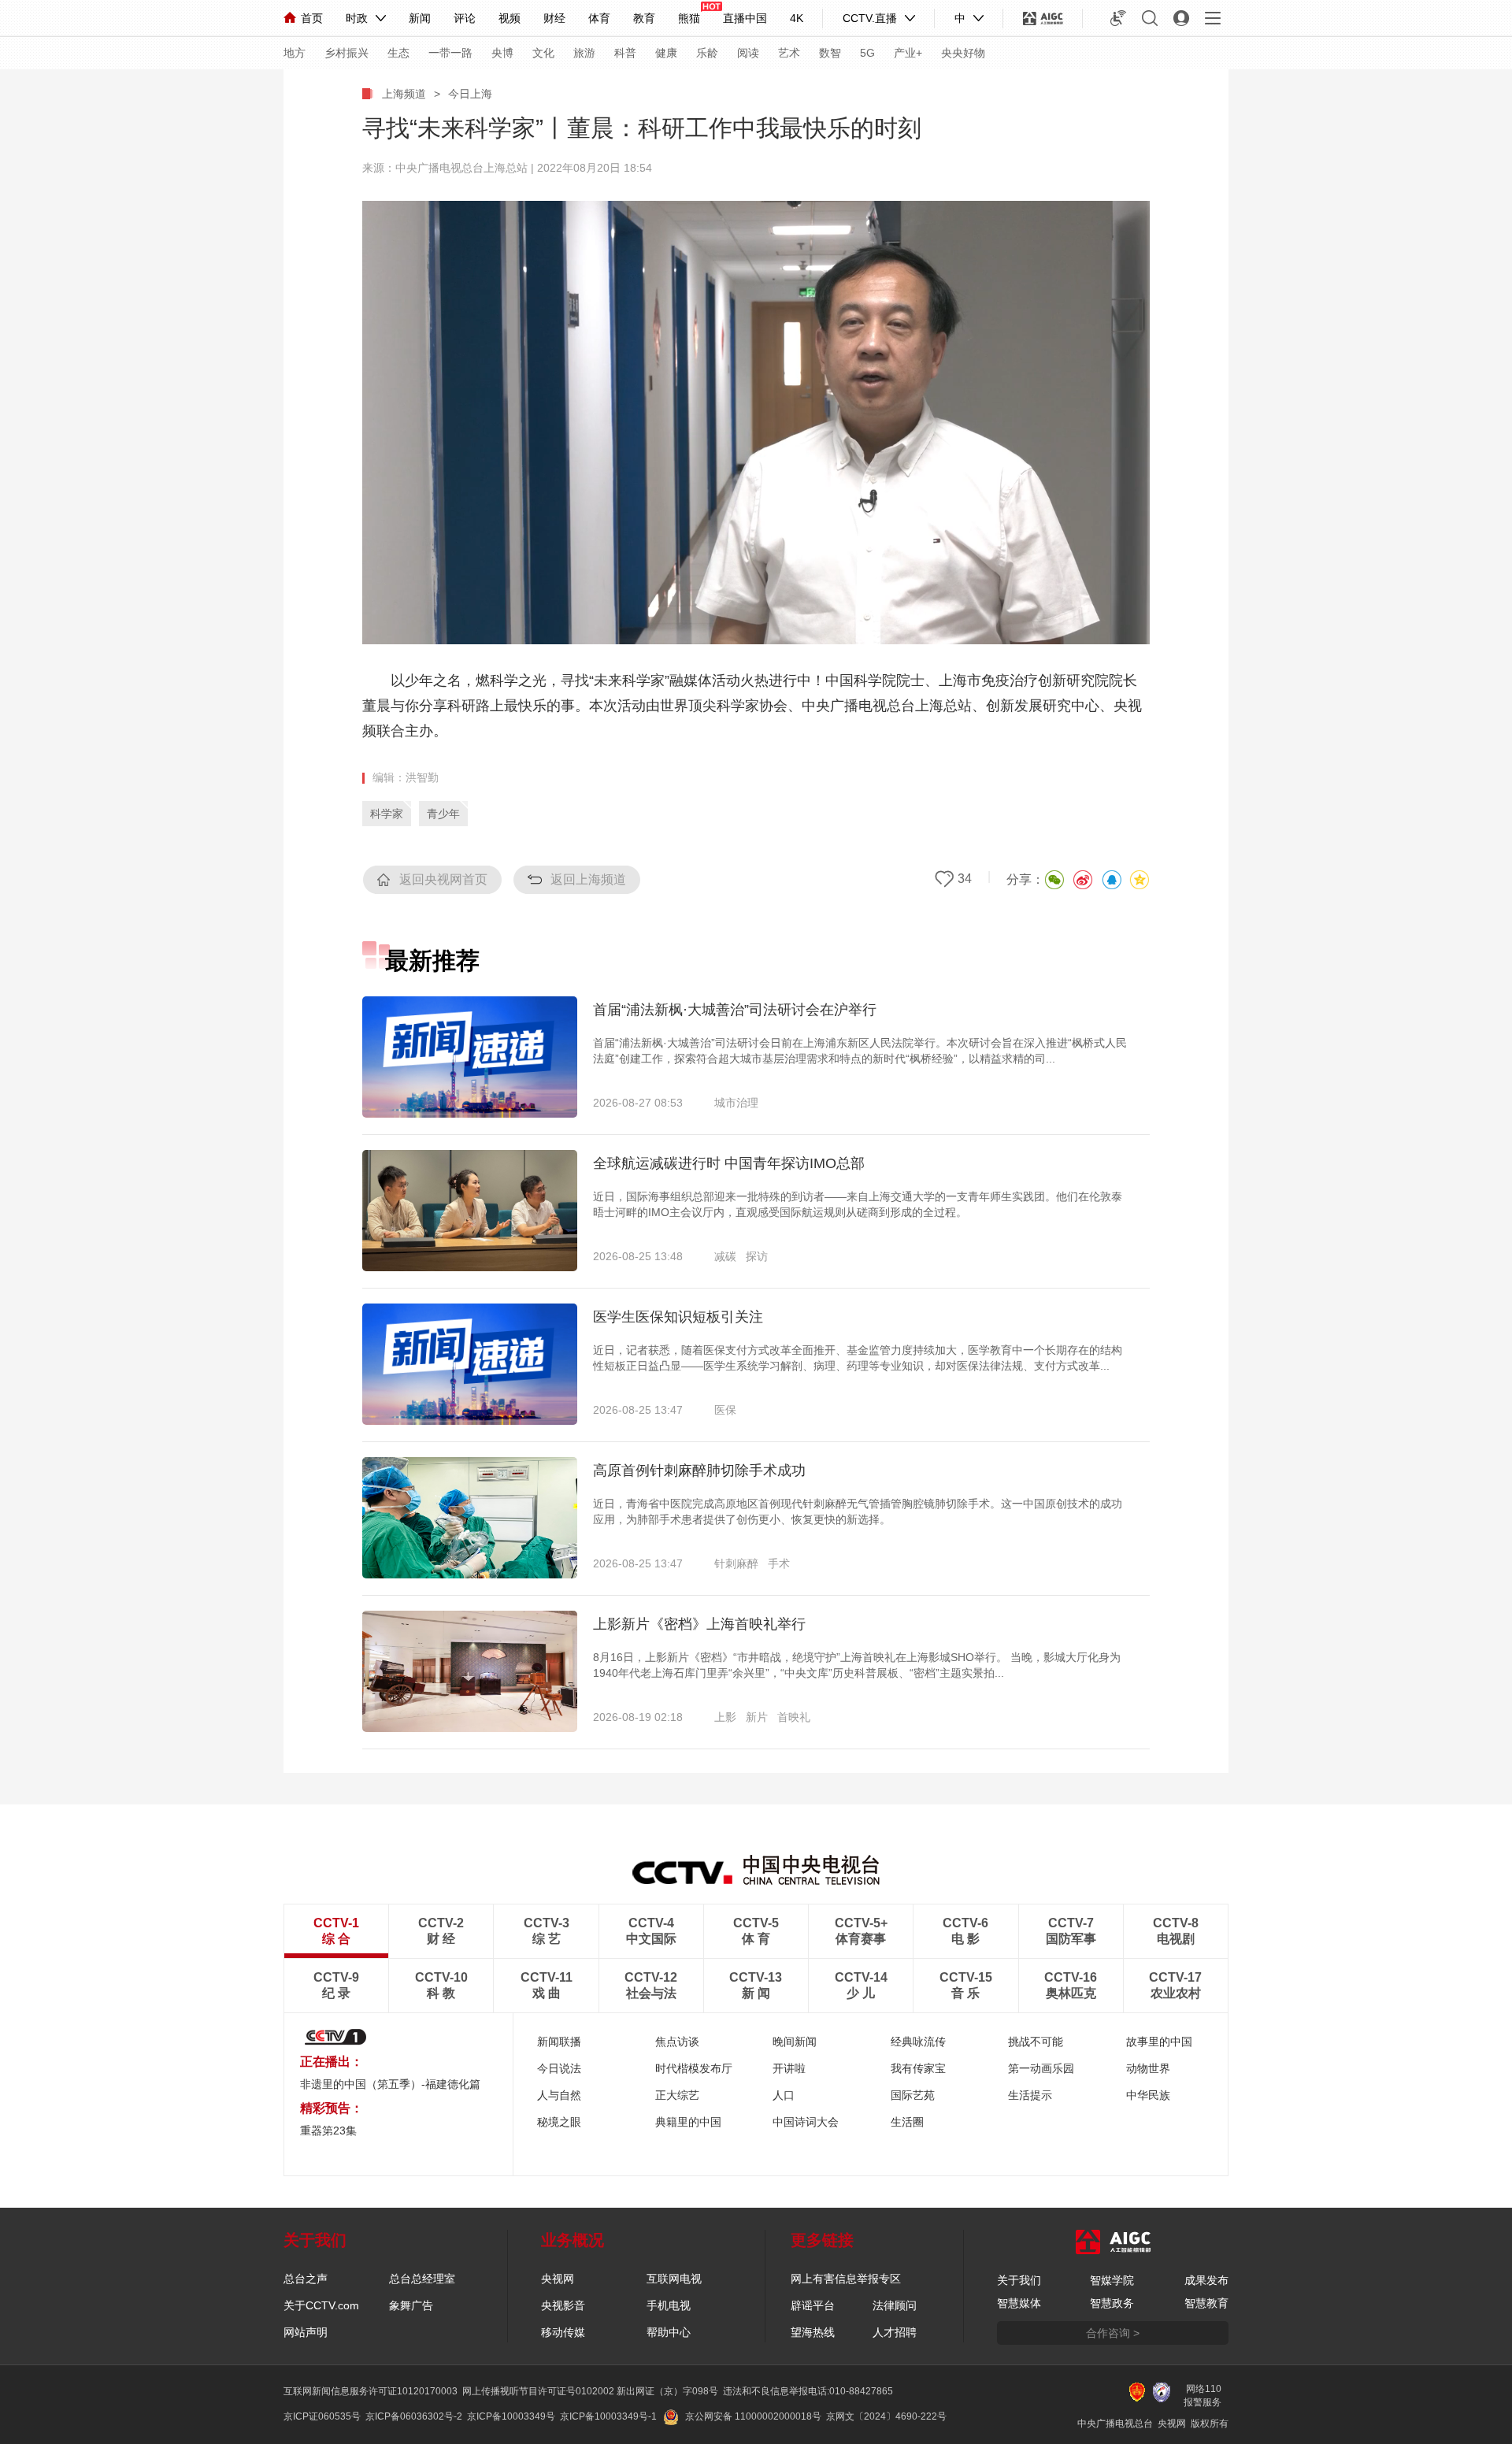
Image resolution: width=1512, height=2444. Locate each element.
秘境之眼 (559, 2122)
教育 (644, 18)
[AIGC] (1043, 18)
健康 (666, 53)
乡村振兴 (346, 53)
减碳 (725, 1256)
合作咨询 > (1113, 2333)
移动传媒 (563, 2332)
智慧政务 (1112, 2303)
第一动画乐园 (1041, 2068)
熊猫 (689, 18)
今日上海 (470, 94)
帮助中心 (669, 2332)
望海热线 (813, 2332)
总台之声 (306, 2279)
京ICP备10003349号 (511, 2416)
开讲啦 (789, 2068)
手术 (779, 1563)
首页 (312, 18)
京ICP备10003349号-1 (608, 2416)
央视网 (558, 2279)
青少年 (443, 814)
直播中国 (745, 18)
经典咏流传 (918, 2042)
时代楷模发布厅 (694, 2068)
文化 (543, 53)
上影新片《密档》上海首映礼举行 (699, 1624)
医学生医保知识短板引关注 (678, 1317)
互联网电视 (674, 2279)
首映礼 (794, 1717)
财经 (554, 18)
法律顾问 (895, 2305)
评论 (465, 18)
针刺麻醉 (736, 1563)
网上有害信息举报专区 (846, 2279)
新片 (757, 1717)
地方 (295, 53)
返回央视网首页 (443, 879)
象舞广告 (411, 2305)
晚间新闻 (795, 2042)
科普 (625, 53)
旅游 (584, 53)
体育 (599, 18)
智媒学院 (1112, 2280)
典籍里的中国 (688, 2122)
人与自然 (559, 2095)
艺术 (789, 53)
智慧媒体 (1019, 2303)
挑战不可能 (1036, 2042)
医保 (725, 1410)
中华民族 (1148, 2095)
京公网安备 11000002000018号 (753, 2416)
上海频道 (404, 94)
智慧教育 (1206, 2303)
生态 (398, 53)
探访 (757, 1256)
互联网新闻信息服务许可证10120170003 (371, 2391)
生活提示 (1030, 2095)
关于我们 (1019, 2280)
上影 (725, 1717)
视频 (510, 18)
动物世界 (1148, 2068)
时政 (357, 18)
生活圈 (907, 2122)
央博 (502, 53)
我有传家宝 (918, 2068)
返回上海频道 (588, 879)
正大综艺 (677, 2095)
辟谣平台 (813, 2305)
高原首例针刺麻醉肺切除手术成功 (699, 1470)
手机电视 (669, 2305)
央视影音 (563, 2305)
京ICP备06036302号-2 (414, 2416)
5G (867, 53)
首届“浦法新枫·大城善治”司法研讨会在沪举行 (735, 1010)
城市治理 (736, 1103)
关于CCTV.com (321, 2305)
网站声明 (306, 2332)
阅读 (748, 53)
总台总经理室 (422, 2279)
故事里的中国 (1159, 2042)
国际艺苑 (913, 2095)
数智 (830, 53)
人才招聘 (895, 2332)
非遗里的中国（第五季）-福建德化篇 (390, 2084)
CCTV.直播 (870, 18)
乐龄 (707, 53)
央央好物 (963, 53)
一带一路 (450, 53)
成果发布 (1206, 2280)
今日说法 (559, 2068)
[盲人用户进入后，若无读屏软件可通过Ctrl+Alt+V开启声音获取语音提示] (1118, 18)
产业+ (908, 53)
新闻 (420, 18)
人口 (784, 2095)
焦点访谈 (677, 2042)
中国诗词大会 (806, 2122)
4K (797, 18)
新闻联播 (559, 2042)
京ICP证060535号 (322, 2416)
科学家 (387, 814)
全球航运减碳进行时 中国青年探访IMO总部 (729, 1163)
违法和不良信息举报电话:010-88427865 (808, 2391)
